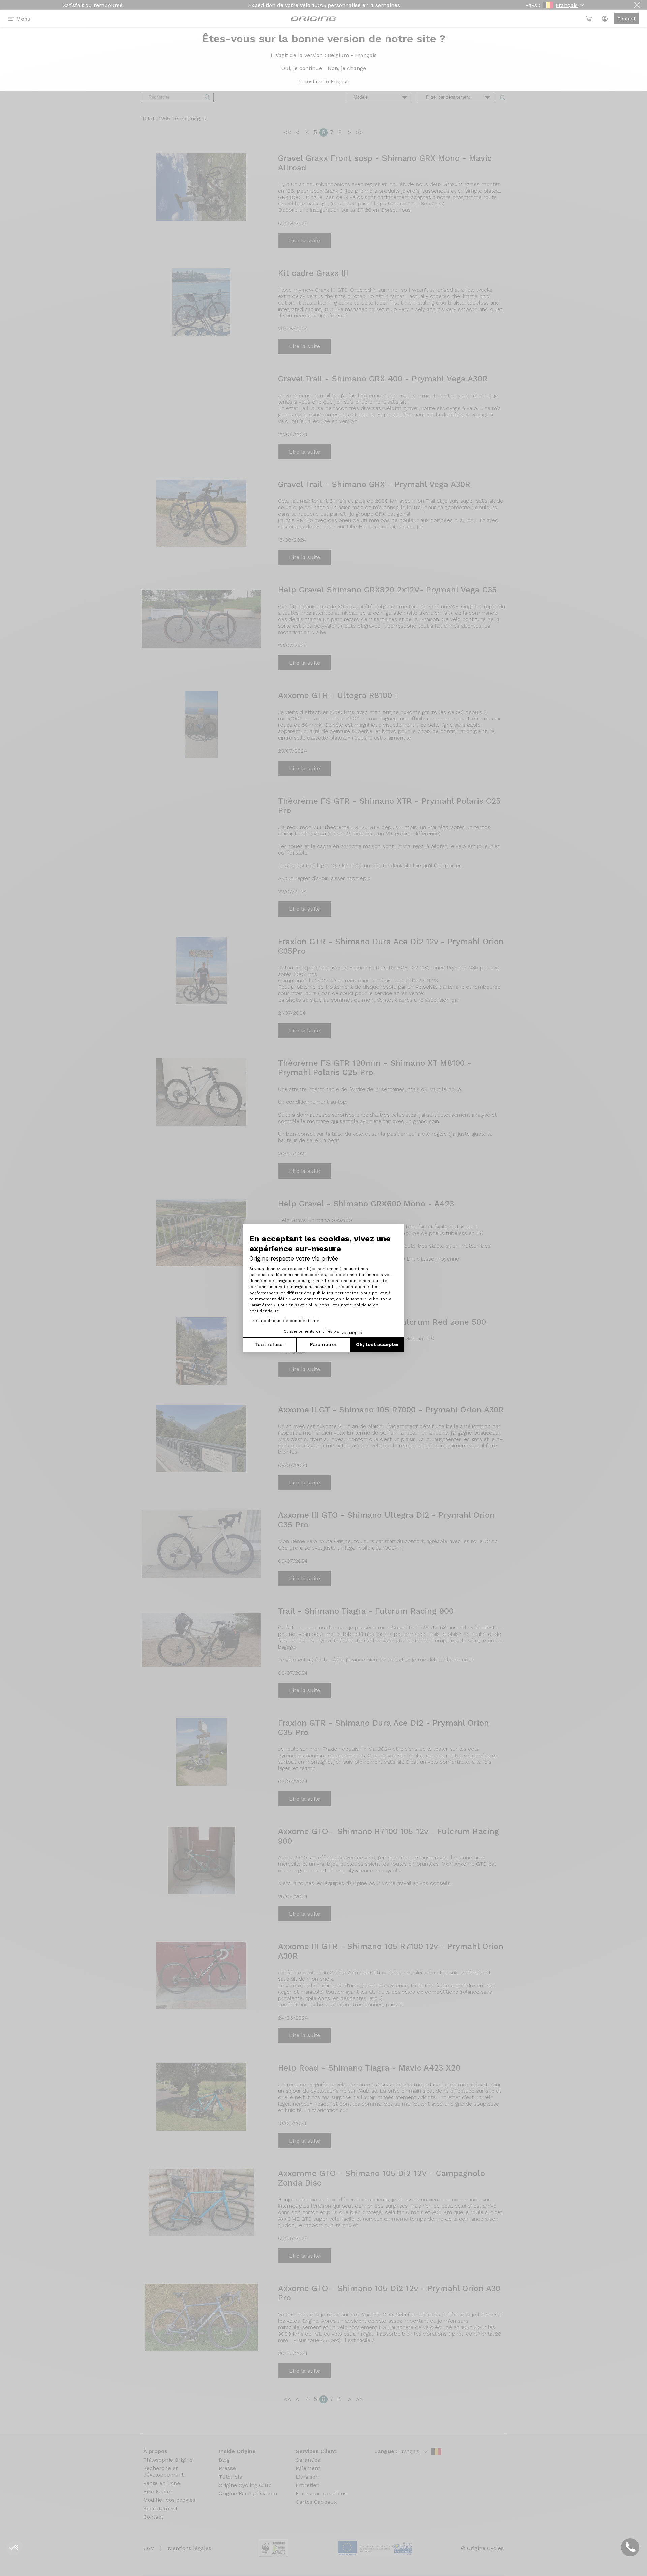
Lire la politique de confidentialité (284, 1321)
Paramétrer (323, 1344)
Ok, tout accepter (377, 1344)
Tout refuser (270, 1344)
